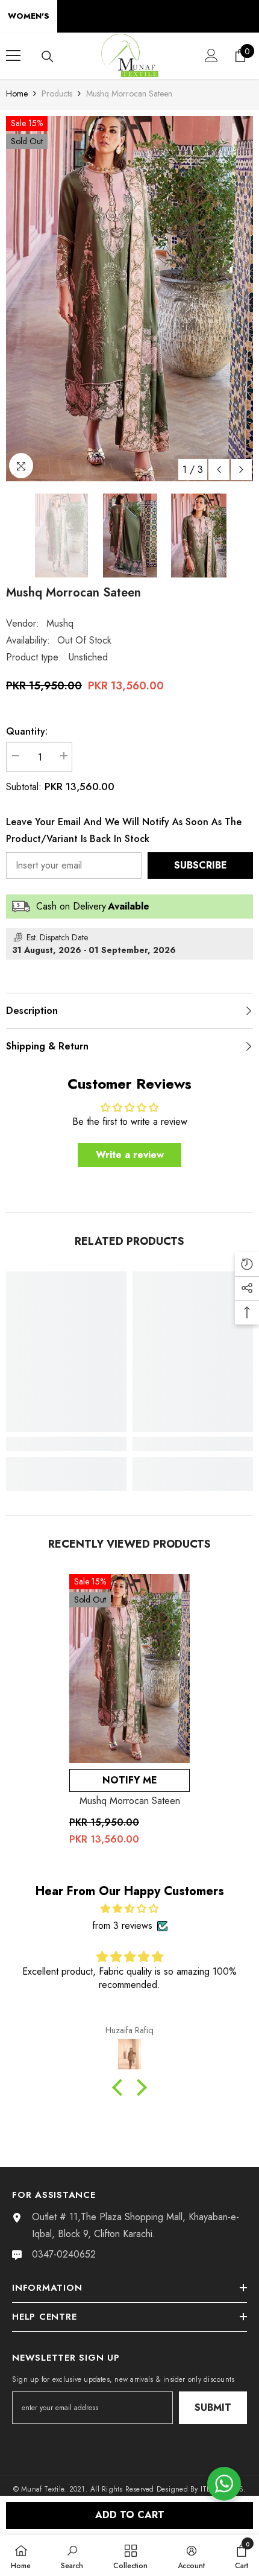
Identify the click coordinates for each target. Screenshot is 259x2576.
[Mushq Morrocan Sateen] (129, 1669)
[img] (129, 1909)
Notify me (130, 1780)
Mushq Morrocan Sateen (130, 1801)
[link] (66, 1444)
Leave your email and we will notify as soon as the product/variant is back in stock (124, 830)
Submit (213, 2407)
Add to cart (130, 2515)
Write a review (130, 1155)
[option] (129, 299)
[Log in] (211, 55)
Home (17, 93)
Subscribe (201, 865)
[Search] (48, 57)
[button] (219, 470)
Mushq (60, 623)
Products (57, 93)
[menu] (13, 55)
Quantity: (27, 731)
